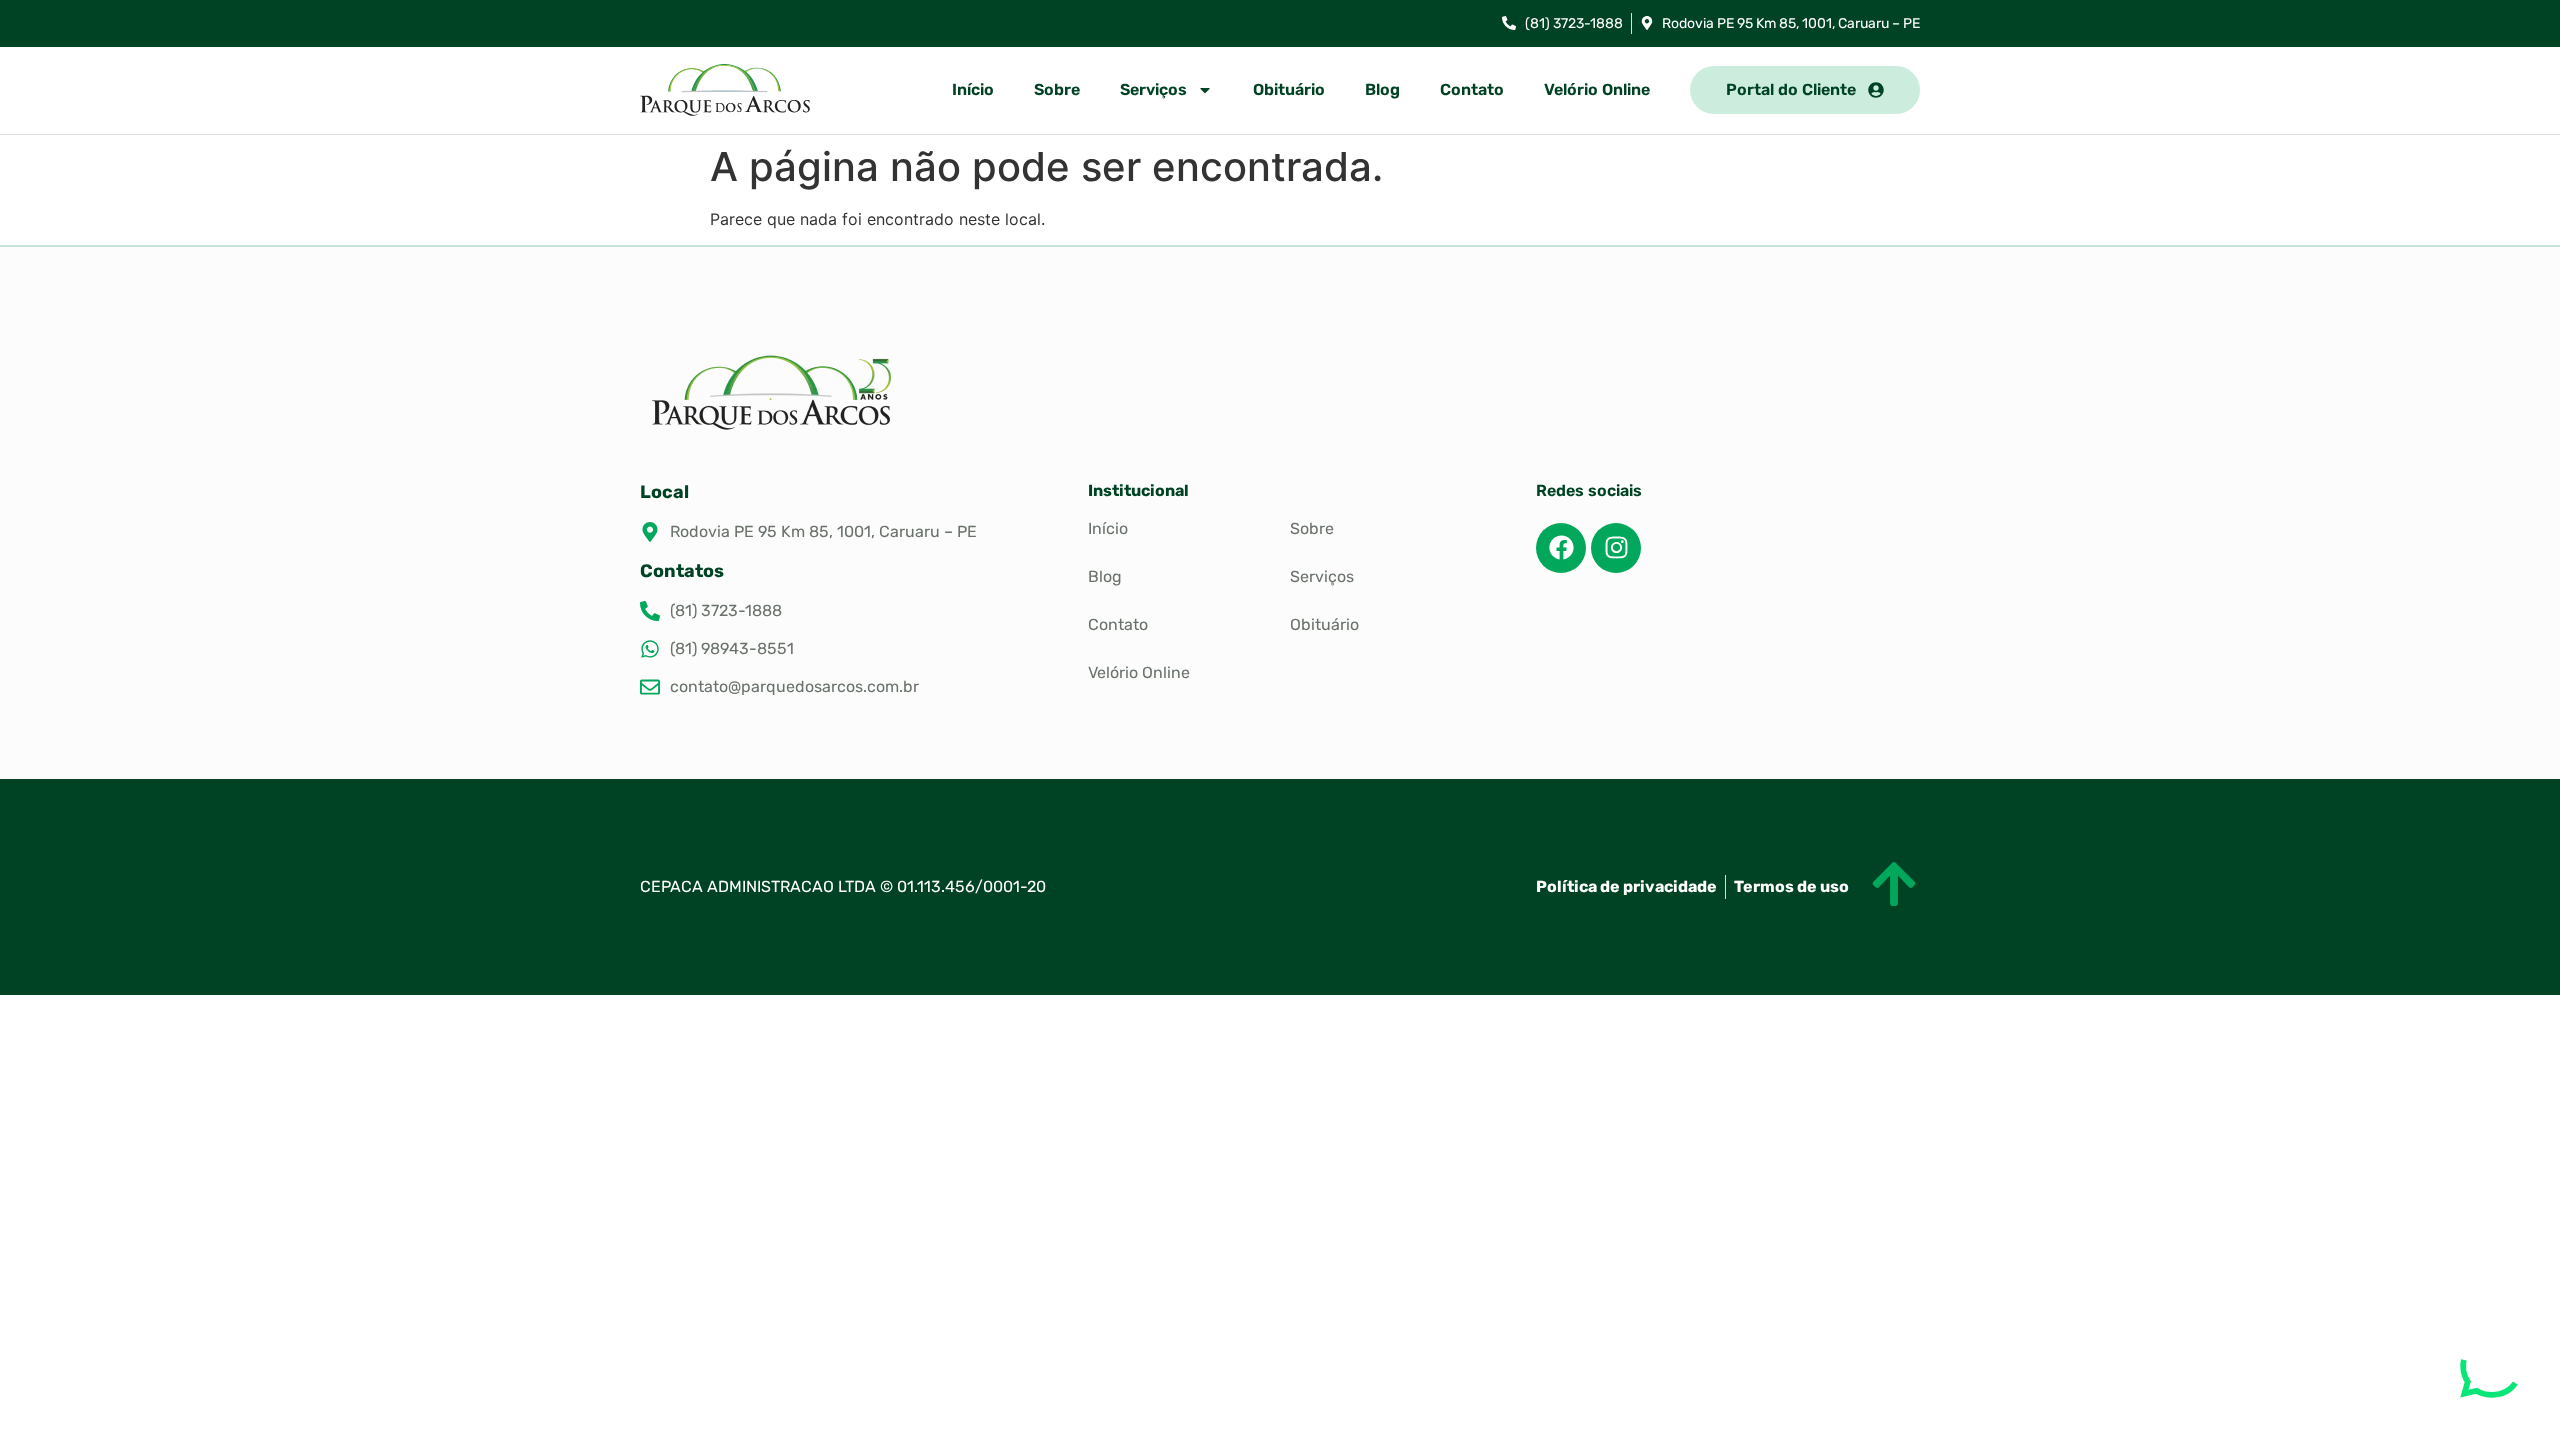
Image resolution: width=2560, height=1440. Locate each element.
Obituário (1289, 89)
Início (973, 89)
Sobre (1057, 89)
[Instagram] (1616, 548)
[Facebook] (1561, 548)
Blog (1382, 89)
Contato (1472, 89)
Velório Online (1597, 89)
